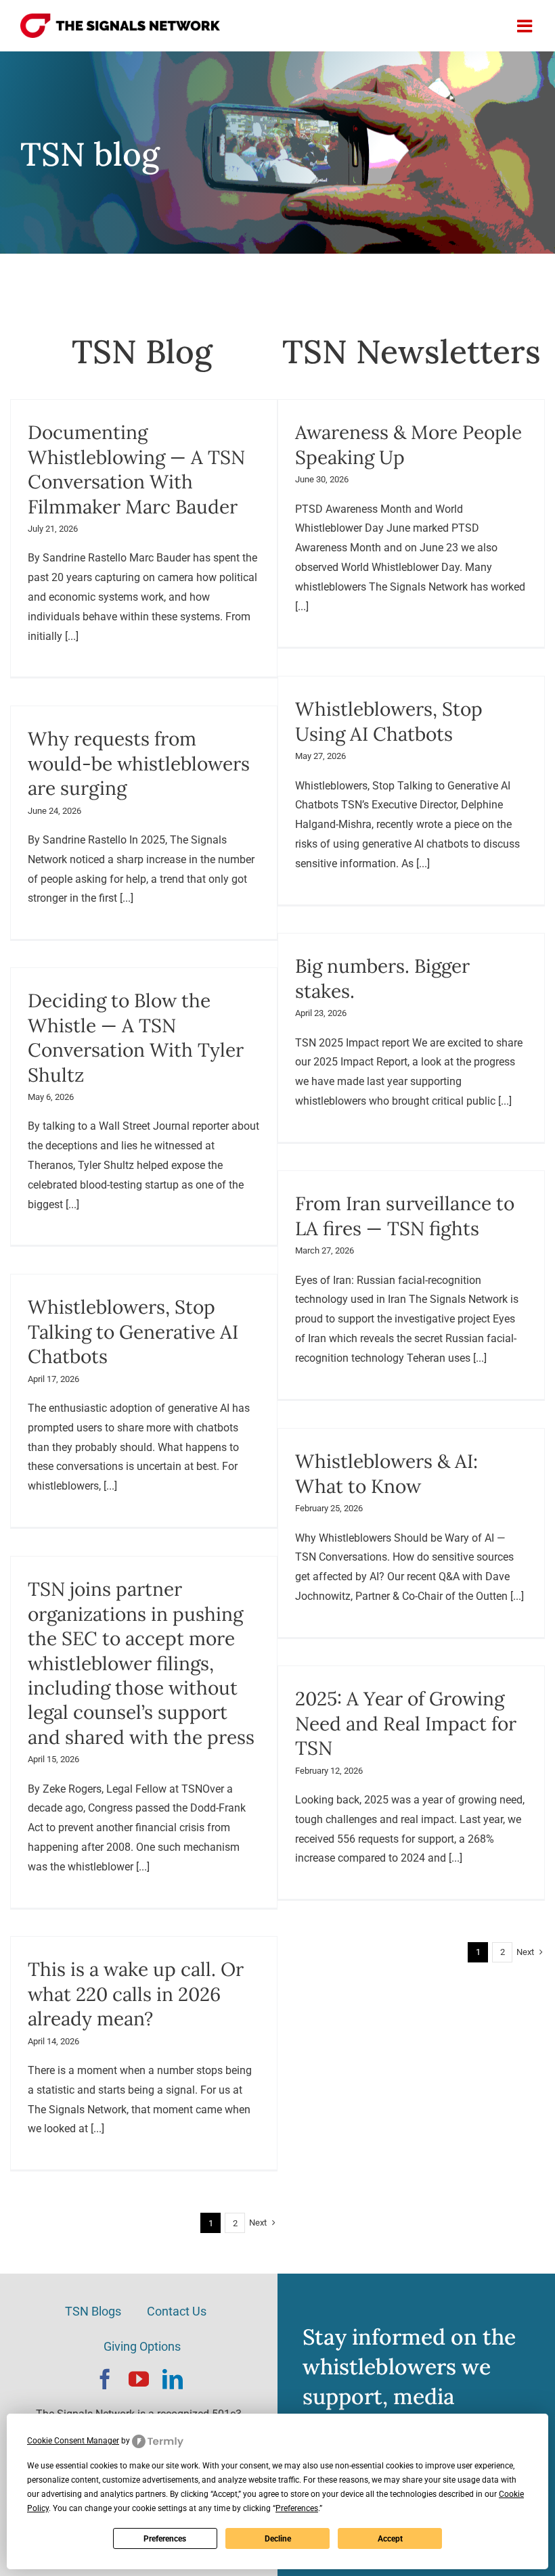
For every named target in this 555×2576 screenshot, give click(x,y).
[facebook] (105, 2379)
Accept (390, 2539)
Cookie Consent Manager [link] (73, 2441)
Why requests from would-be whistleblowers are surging (139, 763)
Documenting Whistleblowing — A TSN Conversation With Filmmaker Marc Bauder (136, 469)
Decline (278, 2539)
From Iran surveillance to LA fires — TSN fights (405, 1216)
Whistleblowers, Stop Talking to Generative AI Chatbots (133, 1332)
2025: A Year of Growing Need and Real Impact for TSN (406, 1723)
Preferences (165, 2539)
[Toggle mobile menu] (526, 26)
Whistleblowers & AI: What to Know (386, 1473)
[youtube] (139, 2379)
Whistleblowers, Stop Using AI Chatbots (389, 721)
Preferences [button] (297, 2508)
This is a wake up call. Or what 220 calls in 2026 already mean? (136, 1994)
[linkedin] (173, 2379)
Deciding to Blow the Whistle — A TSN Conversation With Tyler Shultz (136, 1037)
